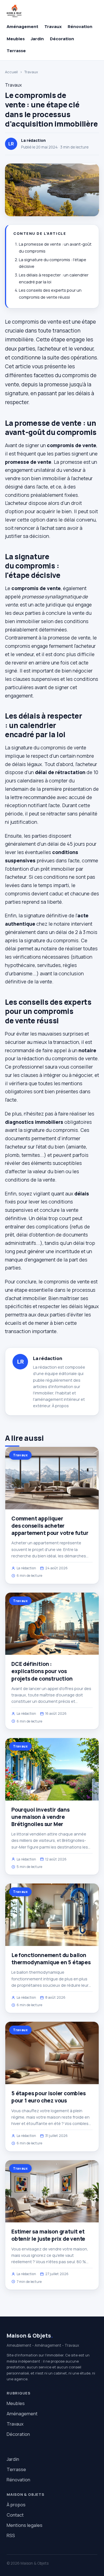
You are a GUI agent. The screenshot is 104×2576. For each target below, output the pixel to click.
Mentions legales (25, 2525)
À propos (60, 1406)
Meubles (16, 39)
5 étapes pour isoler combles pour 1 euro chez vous (49, 2097)
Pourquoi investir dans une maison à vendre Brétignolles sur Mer (40, 1817)
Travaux (53, 27)
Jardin (37, 39)
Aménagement (22, 27)
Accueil (11, 72)
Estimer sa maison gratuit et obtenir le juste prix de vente (48, 2235)
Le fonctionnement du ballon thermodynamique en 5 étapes (51, 1959)
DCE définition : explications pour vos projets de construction (42, 1671)
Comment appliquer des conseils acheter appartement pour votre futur (50, 1526)
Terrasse (16, 51)
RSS (11, 2535)
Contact (15, 2515)
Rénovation (80, 27)
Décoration (62, 39)
